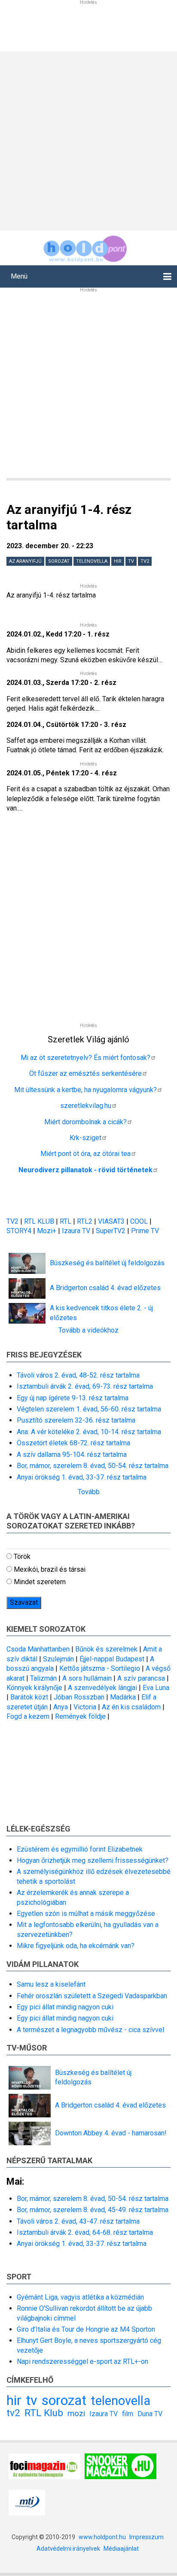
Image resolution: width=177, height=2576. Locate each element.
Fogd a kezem (28, 1716)
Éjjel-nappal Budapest (112, 1659)
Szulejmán (58, 1659)
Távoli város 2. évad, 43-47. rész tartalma (78, 2221)
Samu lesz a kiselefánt (51, 1984)
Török (22, 1557)
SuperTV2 (111, 1231)
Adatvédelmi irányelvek (68, 2549)
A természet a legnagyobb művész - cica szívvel (90, 2030)
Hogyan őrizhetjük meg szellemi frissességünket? (93, 1860)
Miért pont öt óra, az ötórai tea (85, 1154)
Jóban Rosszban (79, 1697)
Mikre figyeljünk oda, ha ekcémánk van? (76, 1946)
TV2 (12, 1221)
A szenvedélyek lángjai (102, 1688)
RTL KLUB (39, 1221)
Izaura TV (77, 1231)
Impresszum (146, 2537)
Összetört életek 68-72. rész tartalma (73, 1443)
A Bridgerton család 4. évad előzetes (105, 1288)
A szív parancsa (141, 1678)
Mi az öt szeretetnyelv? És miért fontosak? (85, 1058)
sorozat (59, 561)
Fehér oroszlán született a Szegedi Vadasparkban (92, 1996)
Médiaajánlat (121, 2549)
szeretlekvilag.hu (86, 1106)
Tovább (89, 1492)
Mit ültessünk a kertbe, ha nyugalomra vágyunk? (85, 1090)
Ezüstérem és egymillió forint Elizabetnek (80, 1849)
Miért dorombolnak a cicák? (85, 1122)
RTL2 (85, 1221)
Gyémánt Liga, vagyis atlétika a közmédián (80, 2297)
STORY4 (20, 1231)
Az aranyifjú (25, 561)
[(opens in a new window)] (44, 2466)
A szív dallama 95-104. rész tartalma (72, 1455)
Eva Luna (156, 1688)
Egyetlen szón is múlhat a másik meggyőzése (86, 1914)
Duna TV (150, 2414)
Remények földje (80, 1716)
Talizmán (43, 1678)
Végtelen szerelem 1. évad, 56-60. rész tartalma (89, 1409)
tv (131, 561)
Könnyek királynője (34, 1688)
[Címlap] (85, 248)
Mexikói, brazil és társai (50, 1569)
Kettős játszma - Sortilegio (100, 1668)
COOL (139, 1221)
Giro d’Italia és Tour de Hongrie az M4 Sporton (86, 2329)
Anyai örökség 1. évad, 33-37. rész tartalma (82, 1477)
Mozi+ (47, 1231)
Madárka (123, 1697)
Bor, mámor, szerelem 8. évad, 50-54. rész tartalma (93, 1466)
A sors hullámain (87, 1678)
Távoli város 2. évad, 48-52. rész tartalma (78, 1375)
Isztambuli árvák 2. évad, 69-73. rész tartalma (85, 1386)
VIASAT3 (111, 1221)
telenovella (92, 561)
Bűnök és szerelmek (106, 1649)
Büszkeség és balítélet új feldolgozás (107, 1263)
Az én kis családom (131, 1707)
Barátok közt (29, 1697)
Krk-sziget (85, 1138)
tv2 (145, 561)
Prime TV (145, 1231)
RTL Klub (44, 2413)
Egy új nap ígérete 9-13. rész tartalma (73, 1398)
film (128, 2414)
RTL (66, 1221)
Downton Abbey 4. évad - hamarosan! (111, 2133)
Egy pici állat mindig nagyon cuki (65, 2007)
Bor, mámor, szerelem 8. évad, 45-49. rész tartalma (93, 2210)
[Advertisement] (88, 140)
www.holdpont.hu (102, 2537)
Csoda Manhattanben (38, 1649)
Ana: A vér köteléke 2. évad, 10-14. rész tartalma (89, 1432)
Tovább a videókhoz (88, 1330)
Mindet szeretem (40, 1582)
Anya (61, 1707)
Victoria (85, 1707)
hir (118, 561)
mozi (76, 2413)
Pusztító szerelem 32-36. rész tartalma (76, 1420)
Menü (19, 276)
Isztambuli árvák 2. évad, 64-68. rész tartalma (85, 2232)
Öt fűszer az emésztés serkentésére (85, 1073)
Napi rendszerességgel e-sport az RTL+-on (82, 2361)
